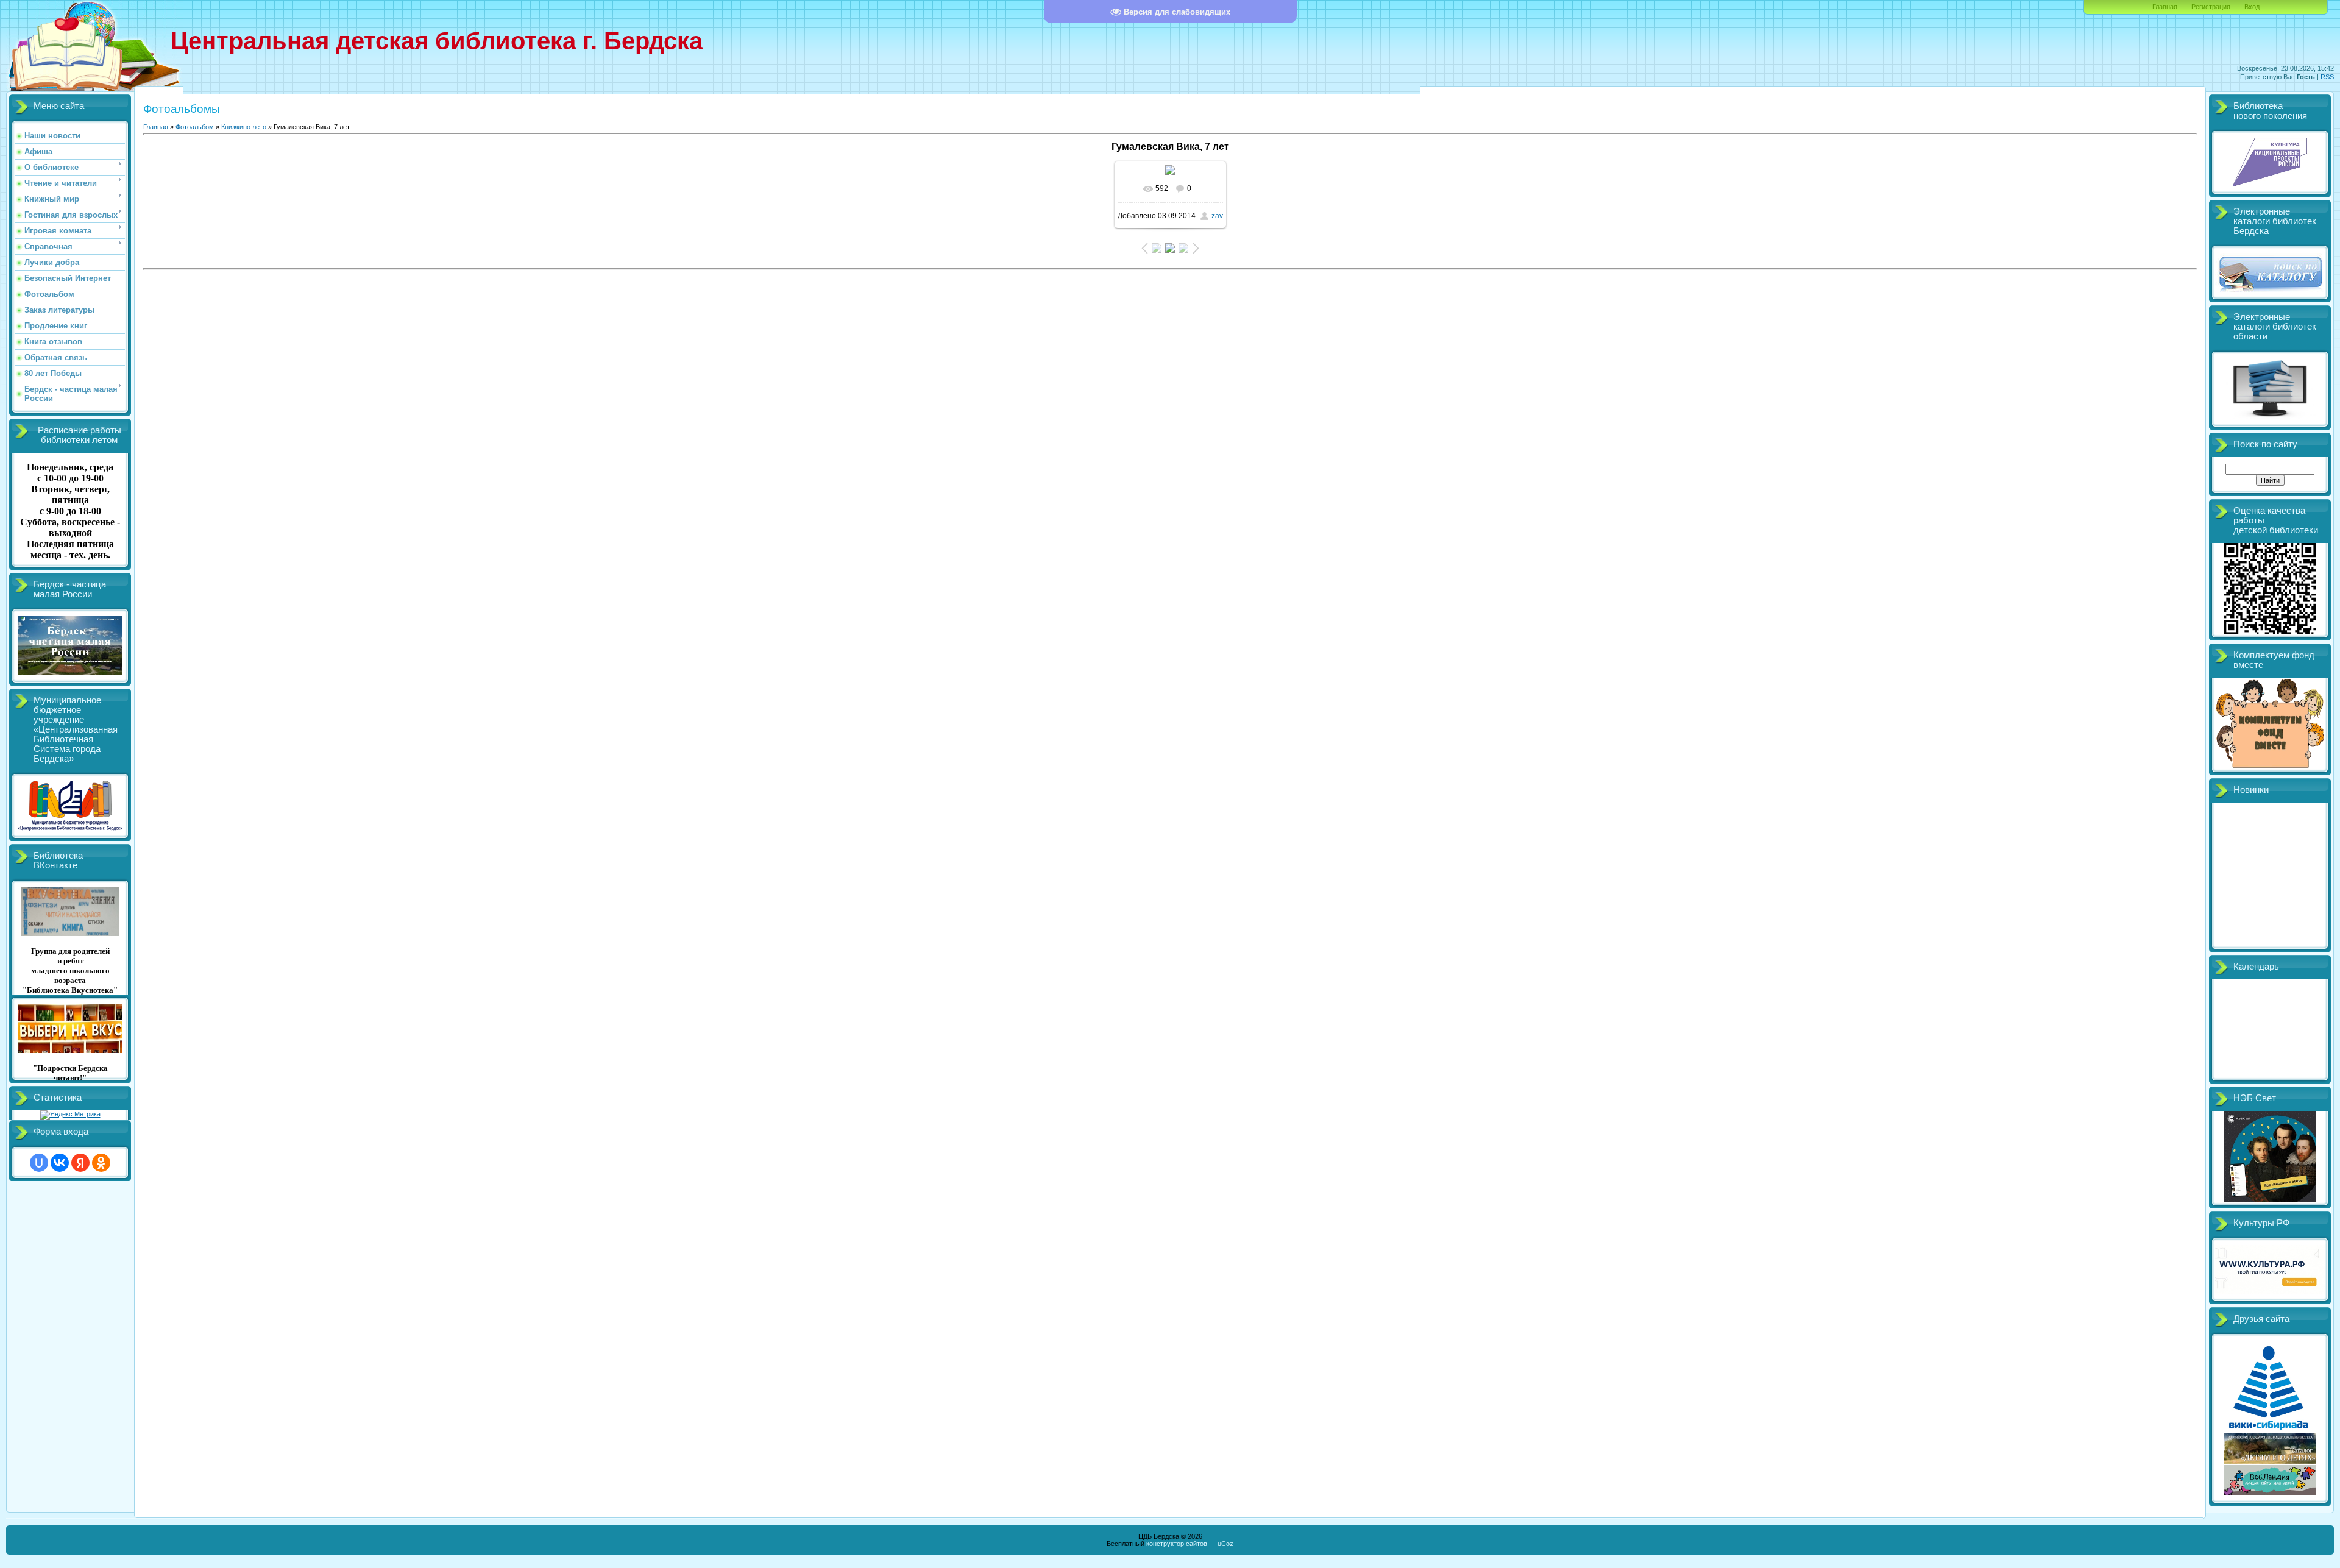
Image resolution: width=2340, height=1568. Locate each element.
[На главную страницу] (67, 93)
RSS (2327, 77)
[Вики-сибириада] (2270, 1430)
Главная (2165, 7)
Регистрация (2211, 7)
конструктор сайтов (1177, 1544)
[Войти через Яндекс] (80, 1163)
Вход (2252, 7)
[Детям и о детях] (2270, 1461)
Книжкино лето (244, 127)
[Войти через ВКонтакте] (60, 1163)
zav (1217, 216)
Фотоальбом (195, 127)
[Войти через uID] (39, 1163)
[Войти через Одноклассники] (101, 1163)
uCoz (1225, 1544)
